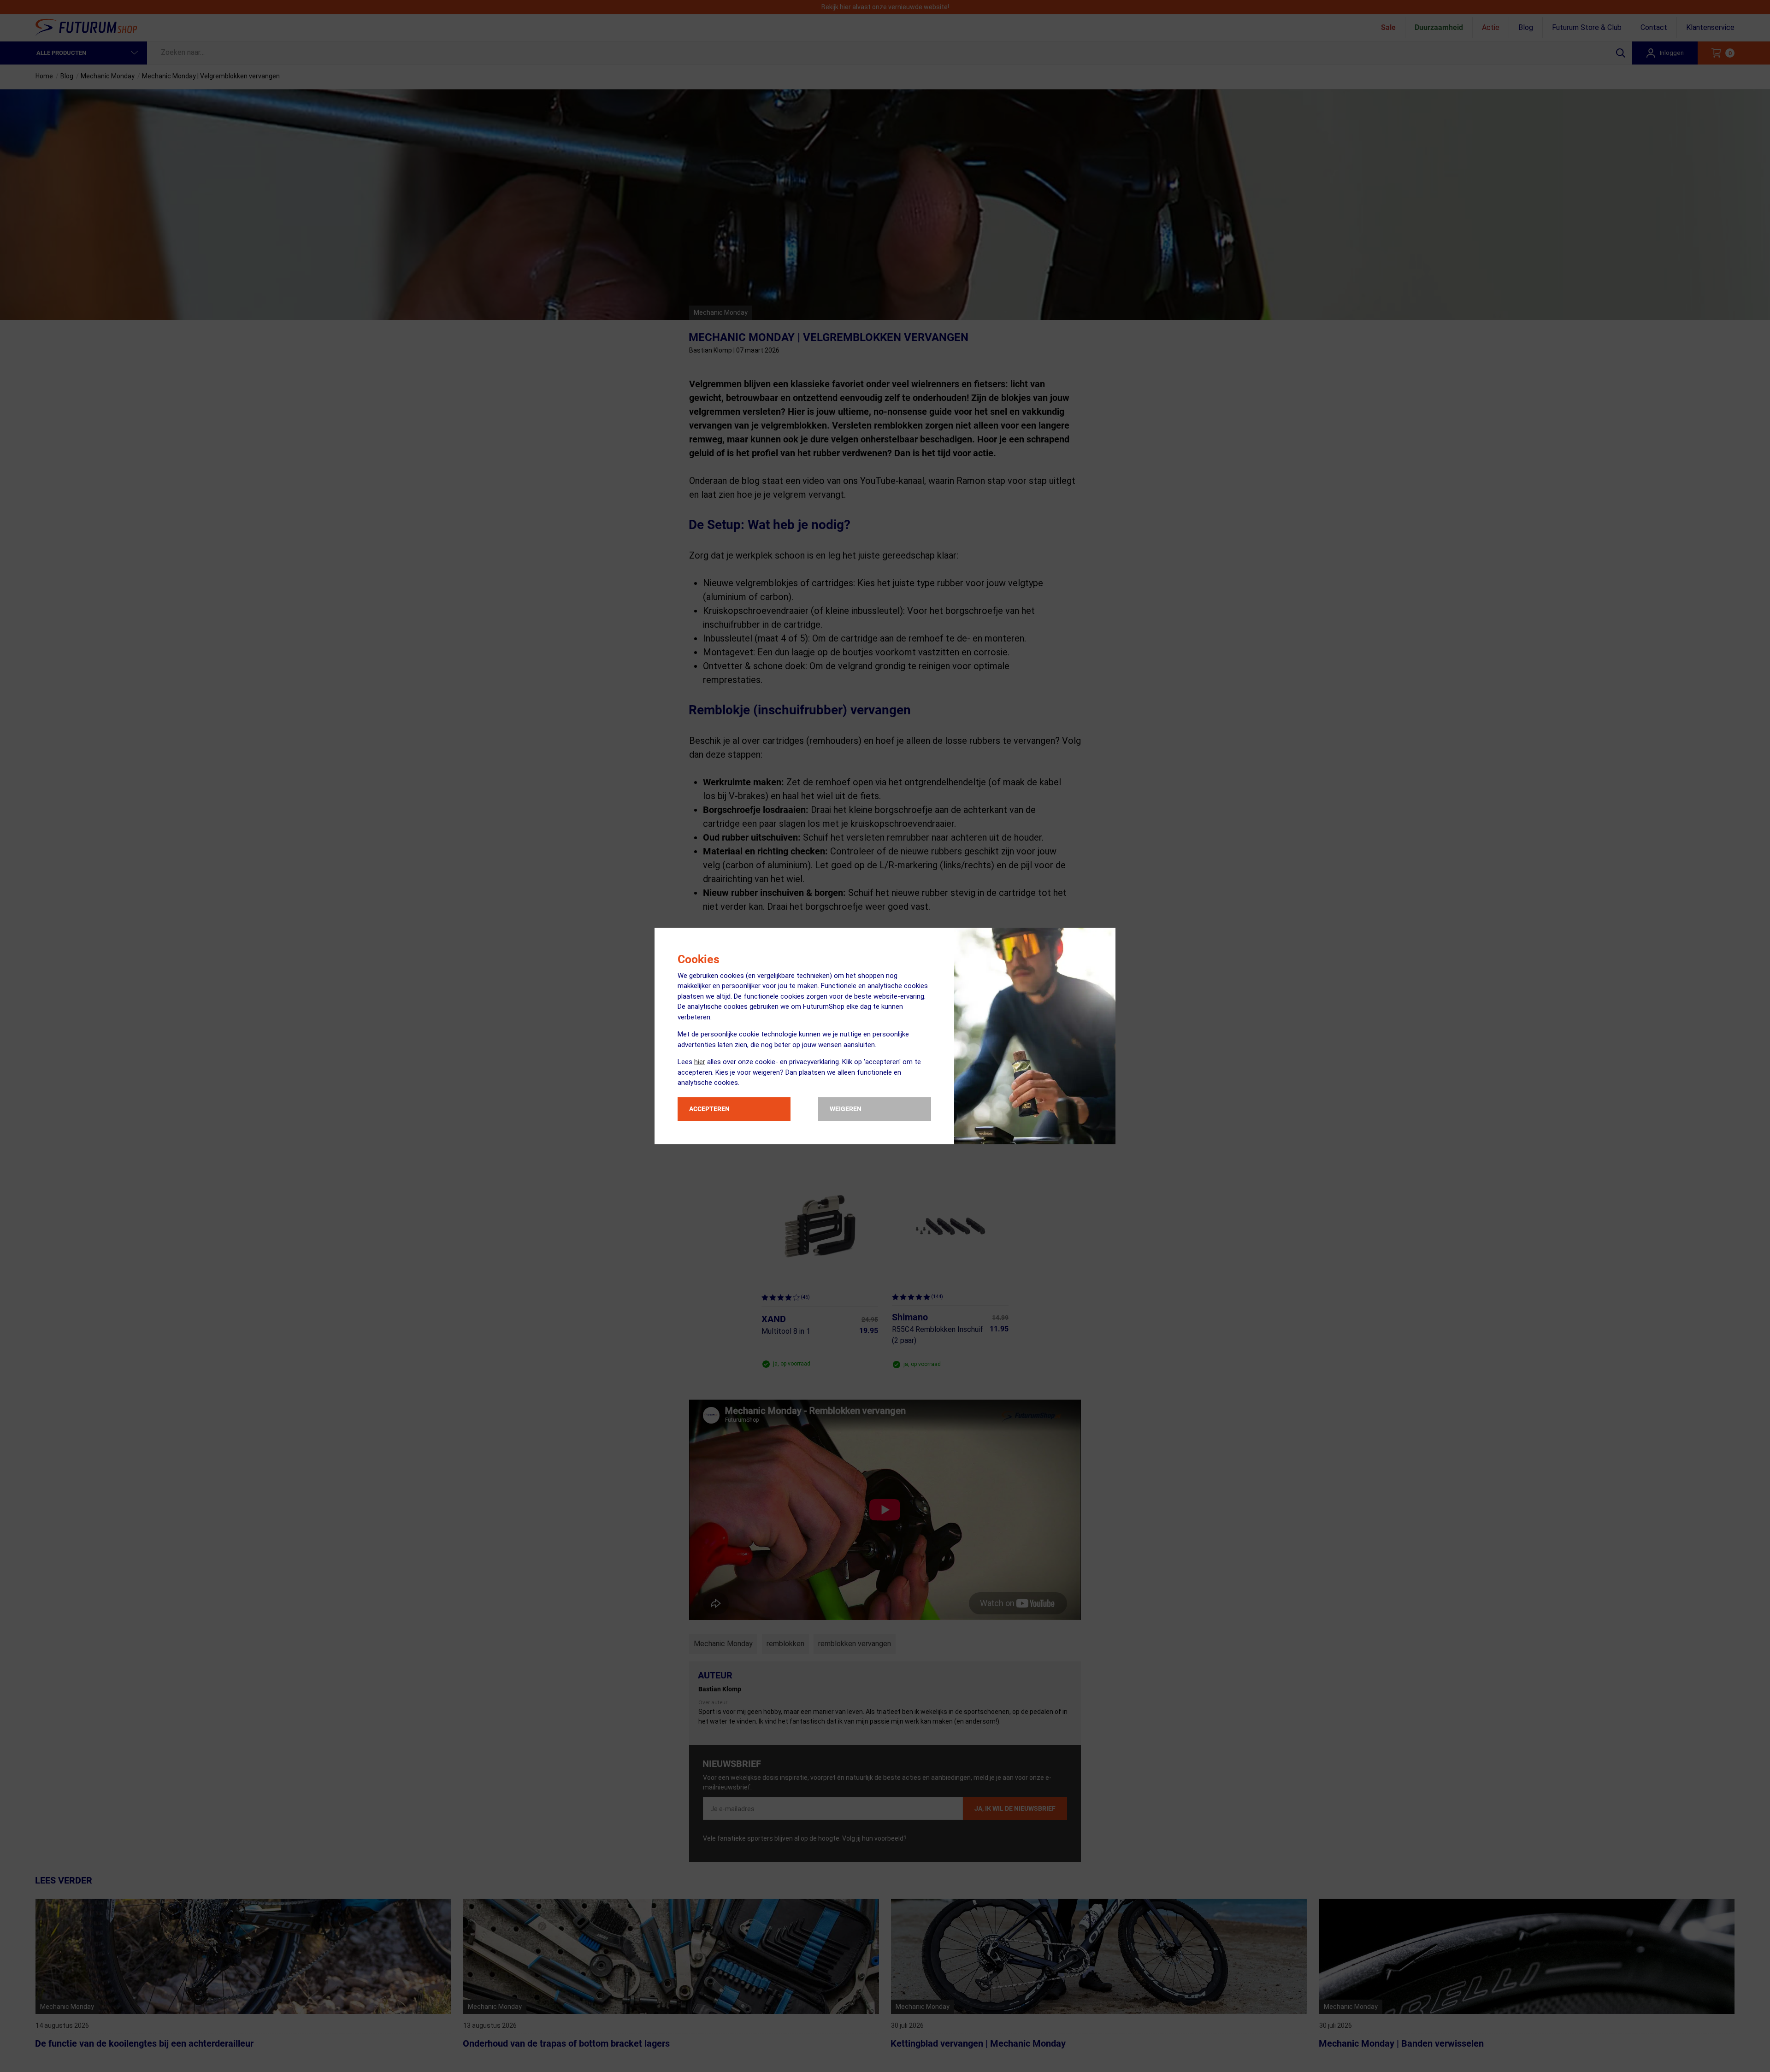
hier (700, 1062)
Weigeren (846, 1109)
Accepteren (709, 1109)
